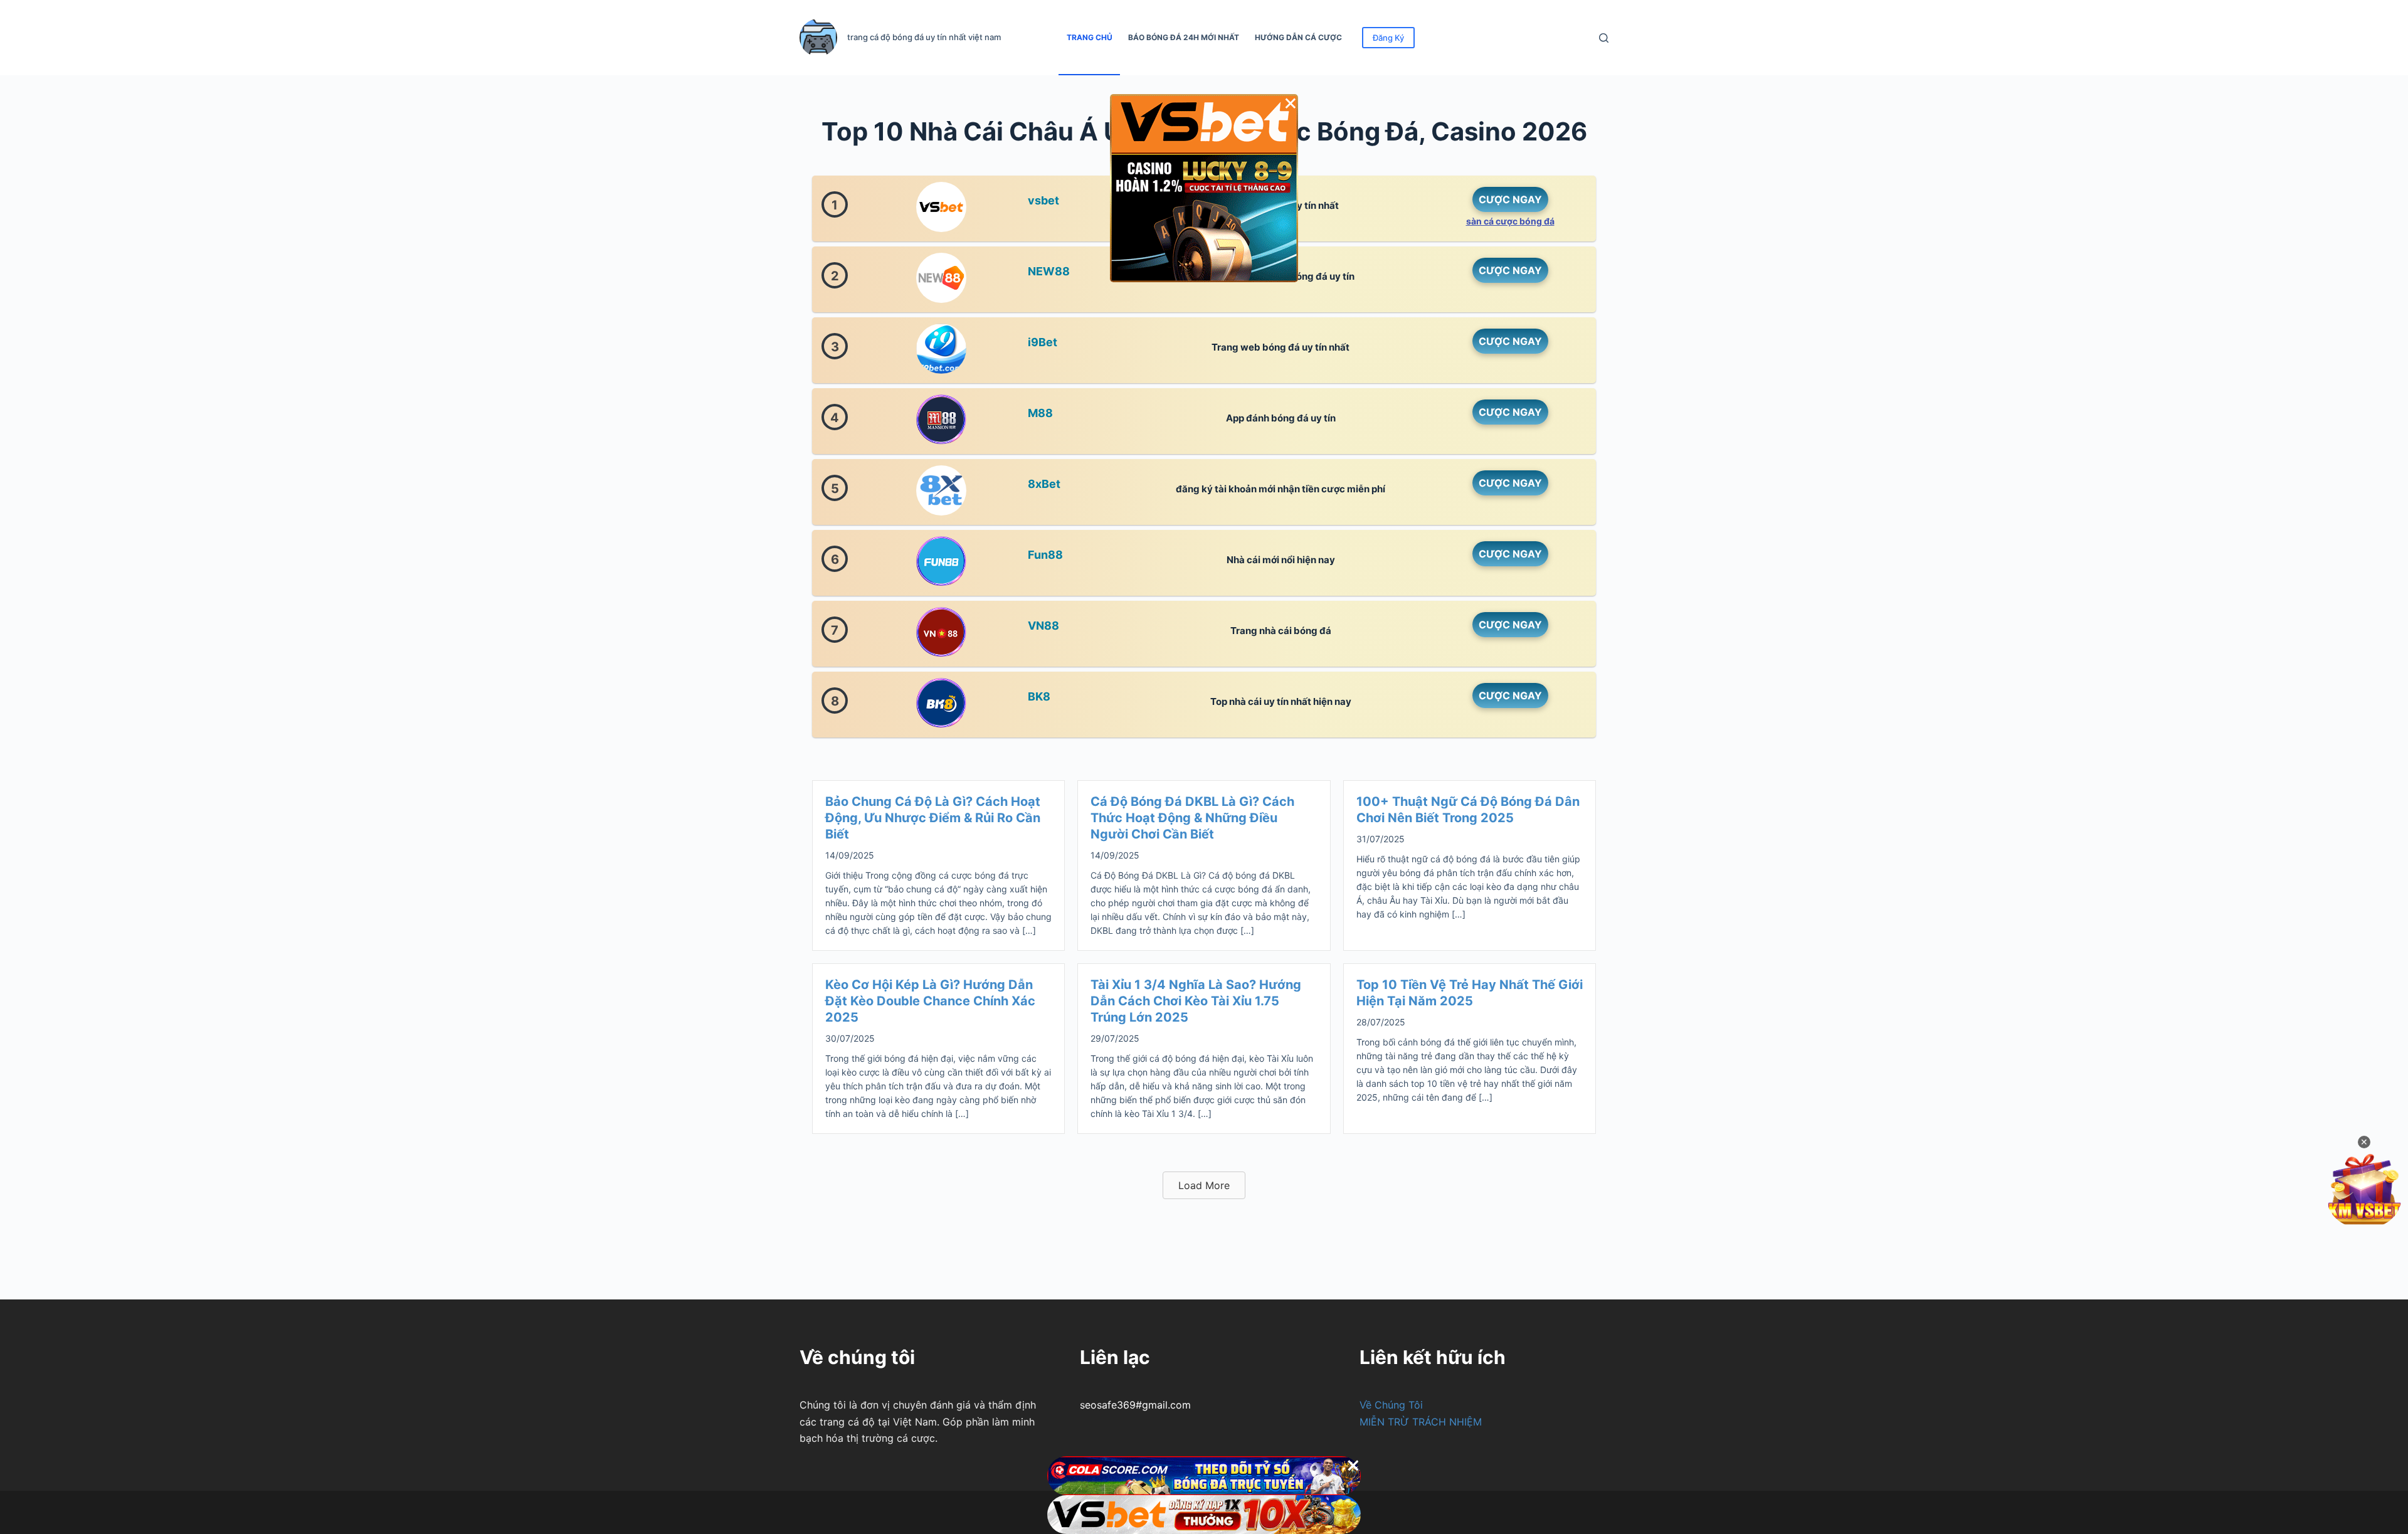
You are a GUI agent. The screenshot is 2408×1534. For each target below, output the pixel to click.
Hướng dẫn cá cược (1298, 37)
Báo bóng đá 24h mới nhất (1184, 37)
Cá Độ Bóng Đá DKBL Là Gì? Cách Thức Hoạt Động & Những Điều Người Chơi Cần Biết (1192, 818)
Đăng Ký (1388, 38)
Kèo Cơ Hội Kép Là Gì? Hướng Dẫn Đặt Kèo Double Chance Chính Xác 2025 (930, 1001)
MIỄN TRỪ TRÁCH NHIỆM (1421, 1422)
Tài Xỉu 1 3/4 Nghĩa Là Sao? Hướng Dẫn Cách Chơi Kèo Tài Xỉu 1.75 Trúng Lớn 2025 (1196, 1001)
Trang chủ (1090, 37)
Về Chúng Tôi (1391, 1405)
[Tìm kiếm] (1604, 38)
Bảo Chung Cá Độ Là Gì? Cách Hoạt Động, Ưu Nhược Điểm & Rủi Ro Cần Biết (933, 818)
